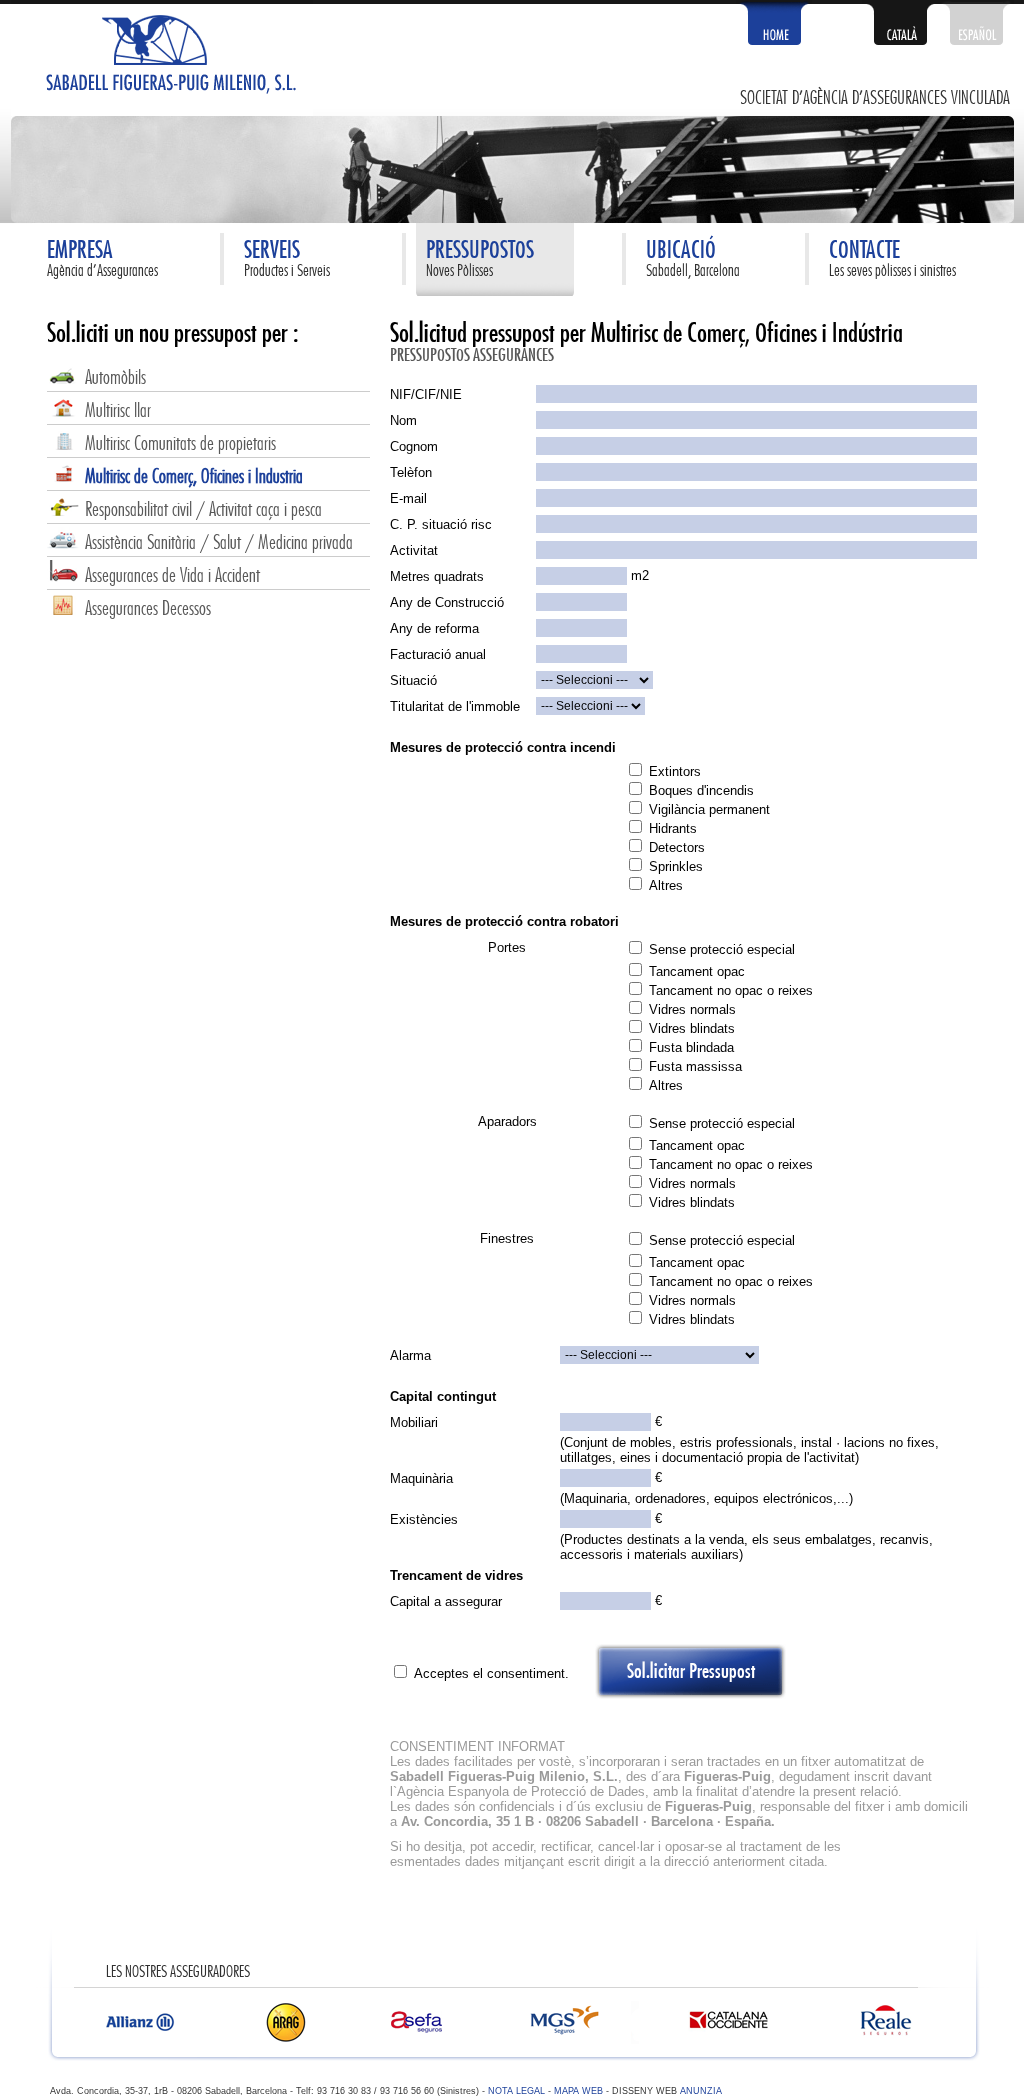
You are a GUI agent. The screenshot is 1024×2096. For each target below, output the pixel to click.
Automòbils (115, 378)
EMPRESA (80, 251)
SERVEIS (272, 251)
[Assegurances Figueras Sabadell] (162, 111)
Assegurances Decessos (148, 609)
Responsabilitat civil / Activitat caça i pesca (203, 510)
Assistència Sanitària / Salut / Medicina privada (219, 543)
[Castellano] (976, 40)
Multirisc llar (118, 411)
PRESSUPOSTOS (480, 251)
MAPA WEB (578, 2091)
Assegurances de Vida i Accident (172, 576)
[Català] (900, 40)
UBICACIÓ (681, 251)
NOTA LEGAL (516, 2091)
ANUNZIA (699, 2091)
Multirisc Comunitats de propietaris (180, 444)
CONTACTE (864, 251)
